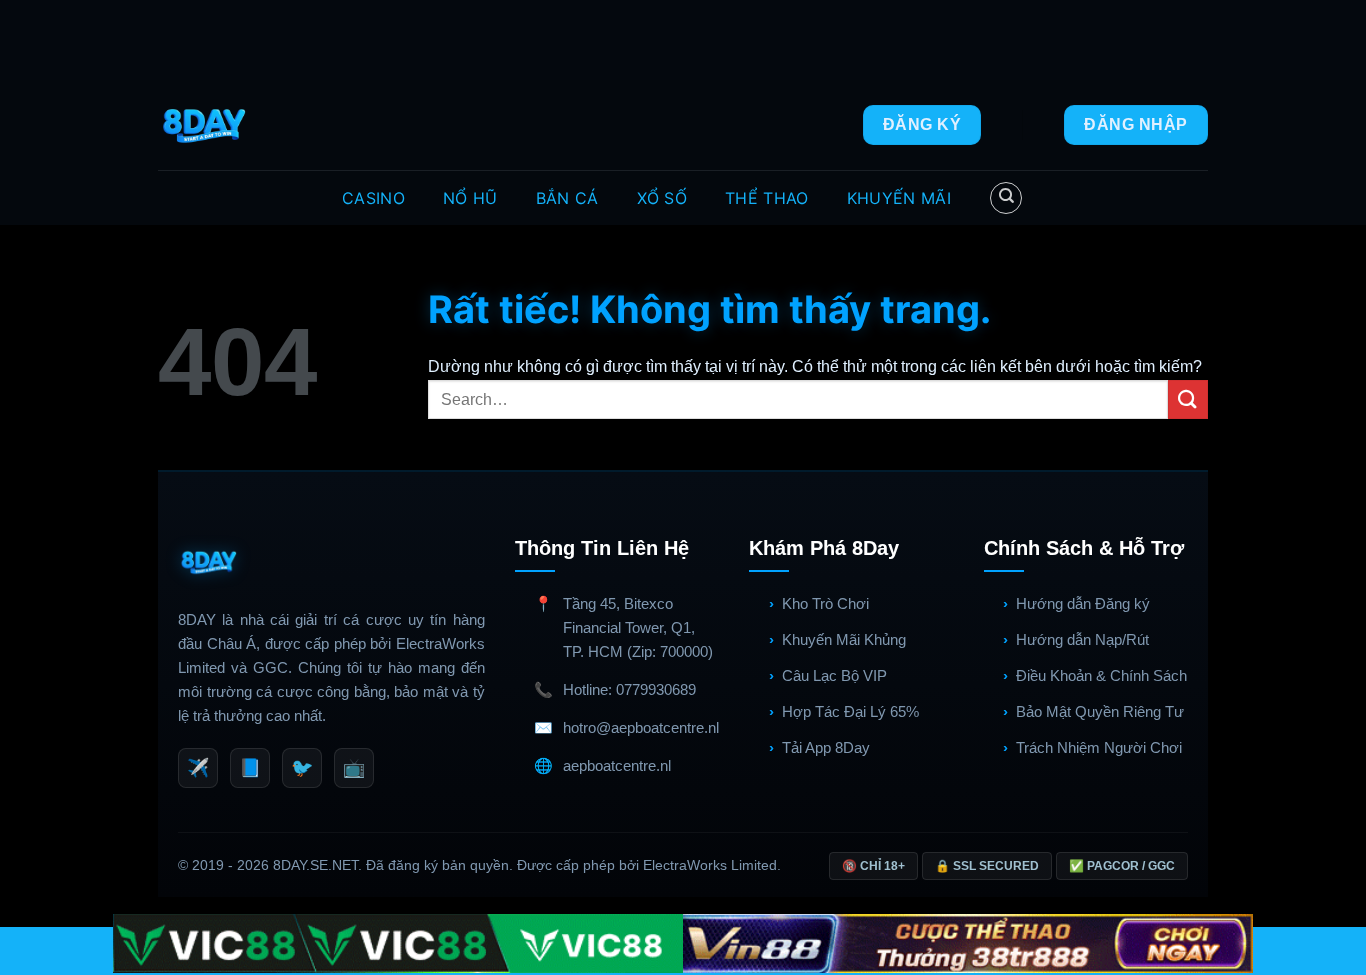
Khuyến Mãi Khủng (844, 639)
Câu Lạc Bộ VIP (834, 675)
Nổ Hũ (470, 198)
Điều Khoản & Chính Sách (1101, 675)
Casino (373, 198)
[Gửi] (1188, 399)
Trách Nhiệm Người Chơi (1099, 747)
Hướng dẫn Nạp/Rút (1082, 639)
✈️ (198, 768)
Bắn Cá (567, 198)
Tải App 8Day (826, 747)
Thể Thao (767, 198)
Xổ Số (662, 198)
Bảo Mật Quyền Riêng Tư (1100, 711)
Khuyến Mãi (899, 198)
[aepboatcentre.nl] (206, 125)
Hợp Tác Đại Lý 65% (850, 711)
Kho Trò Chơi (825, 603)
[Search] (1006, 198)
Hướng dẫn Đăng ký (1083, 603)
